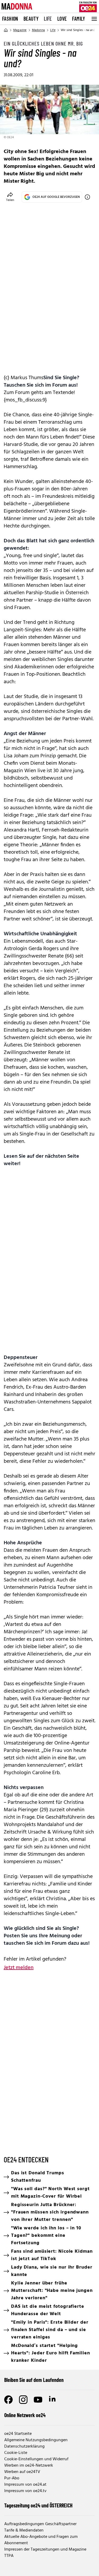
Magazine (20, 30)
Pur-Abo (12, 2478)
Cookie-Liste (16, 2453)
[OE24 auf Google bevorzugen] (87, 197)
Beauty (31, 19)
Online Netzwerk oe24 (25, 2415)
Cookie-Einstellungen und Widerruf (36, 2459)
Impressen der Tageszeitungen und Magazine (45, 2550)
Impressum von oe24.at (25, 2485)
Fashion (10, 19)
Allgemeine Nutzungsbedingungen (36, 2440)
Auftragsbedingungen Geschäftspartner (40, 2524)
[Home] (6, 30)
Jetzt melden (19, 1968)
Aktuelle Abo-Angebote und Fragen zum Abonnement (41, 2540)
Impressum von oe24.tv (25, 2491)
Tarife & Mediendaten (24, 2530)
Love (62, 19)
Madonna (38, 30)
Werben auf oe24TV (22, 2472)
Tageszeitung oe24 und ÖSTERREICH (38, 2505)
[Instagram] (23, 2400)
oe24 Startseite (18, 2434)
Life (48, 19)
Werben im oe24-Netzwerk (29, 2466)
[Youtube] (38, 2400)
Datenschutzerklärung (24, 2447)
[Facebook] (8, 2400)
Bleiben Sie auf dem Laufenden (34, 2380)
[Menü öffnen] (94, 19)
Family (79, 19)
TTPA (9, 2556)
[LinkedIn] (53, 2400)
